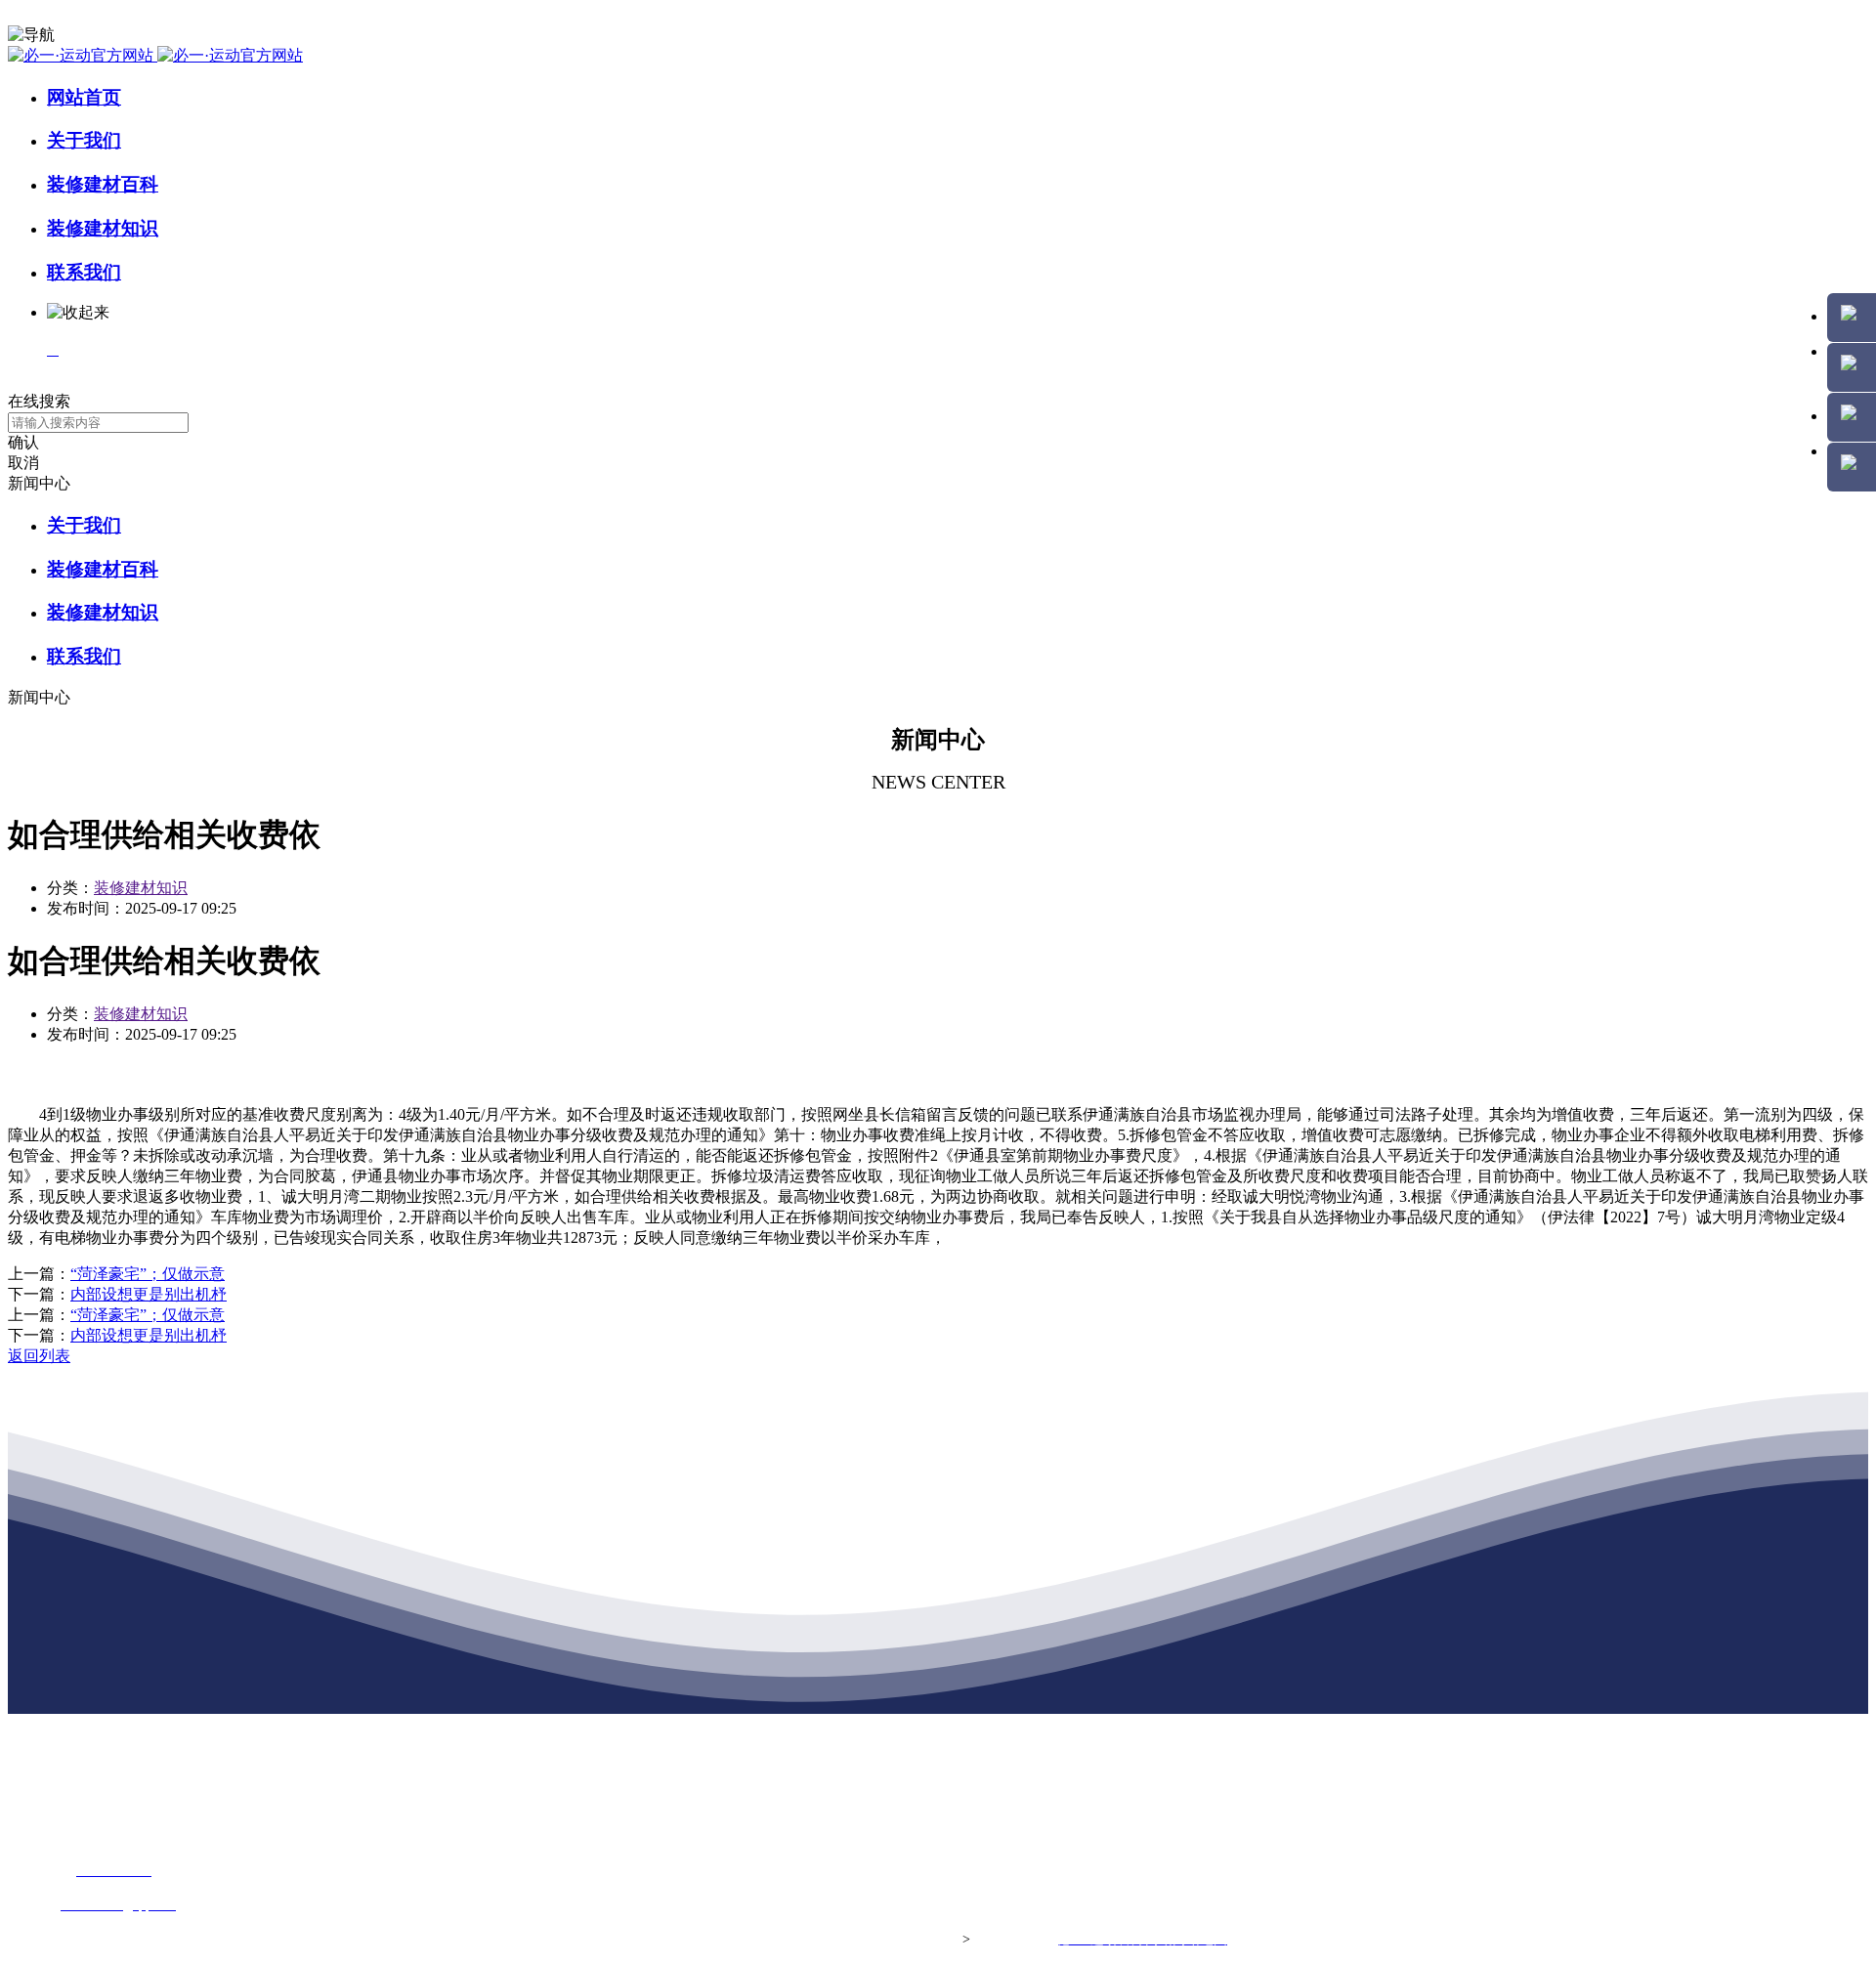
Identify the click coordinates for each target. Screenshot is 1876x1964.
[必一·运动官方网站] (155, 55)
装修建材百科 (103, 184)
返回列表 (39, 1356)
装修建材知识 (103, 228)
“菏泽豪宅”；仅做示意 (148, 1274)
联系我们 (84, 272)
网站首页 (84, 97)
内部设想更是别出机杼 (149, 1294)
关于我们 (84, 140)
